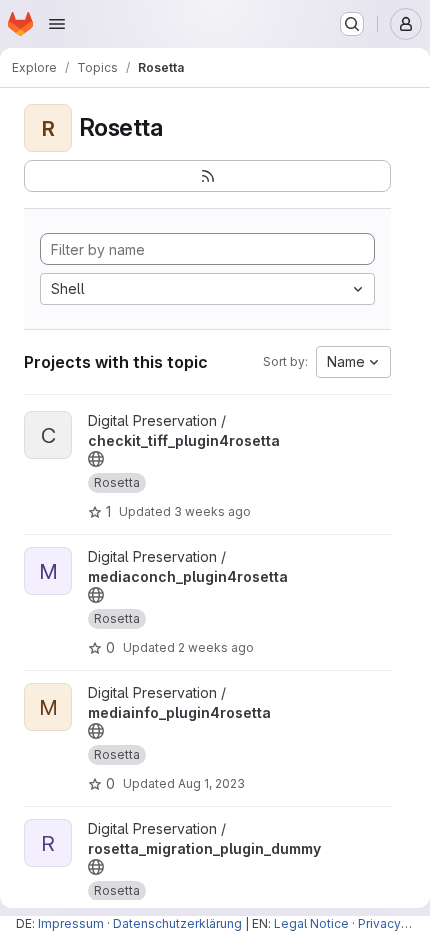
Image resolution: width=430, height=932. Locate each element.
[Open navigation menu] (57, 24)
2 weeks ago (216, 647)
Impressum (71, 923)
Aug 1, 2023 (211, 783)
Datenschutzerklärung (177, 923)
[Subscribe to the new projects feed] (207, 176)
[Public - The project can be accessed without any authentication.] (96, 459)
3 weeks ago (212, 511)
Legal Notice (311, 923)
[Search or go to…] (352, 24)
